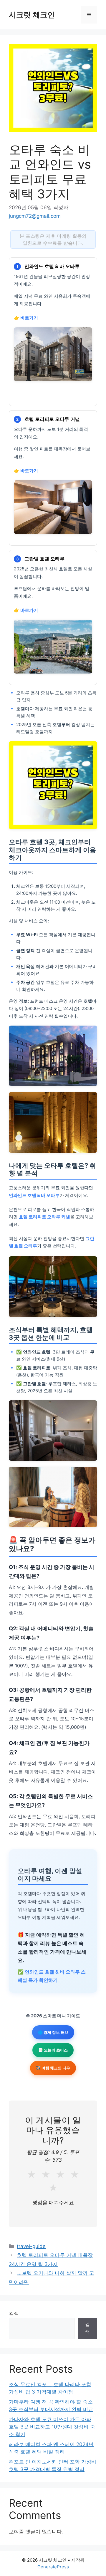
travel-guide (31, 2246)
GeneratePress (53, 2567)
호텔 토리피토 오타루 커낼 (44, 1217)
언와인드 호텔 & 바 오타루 (34, 1195)
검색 (14, 2314)
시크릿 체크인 (32, 15)
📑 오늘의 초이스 (53, 2050)
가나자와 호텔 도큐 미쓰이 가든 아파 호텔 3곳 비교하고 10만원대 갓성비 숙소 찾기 (52, 2427)
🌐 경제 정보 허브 (53, 2032)
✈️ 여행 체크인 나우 (53, 2068)
